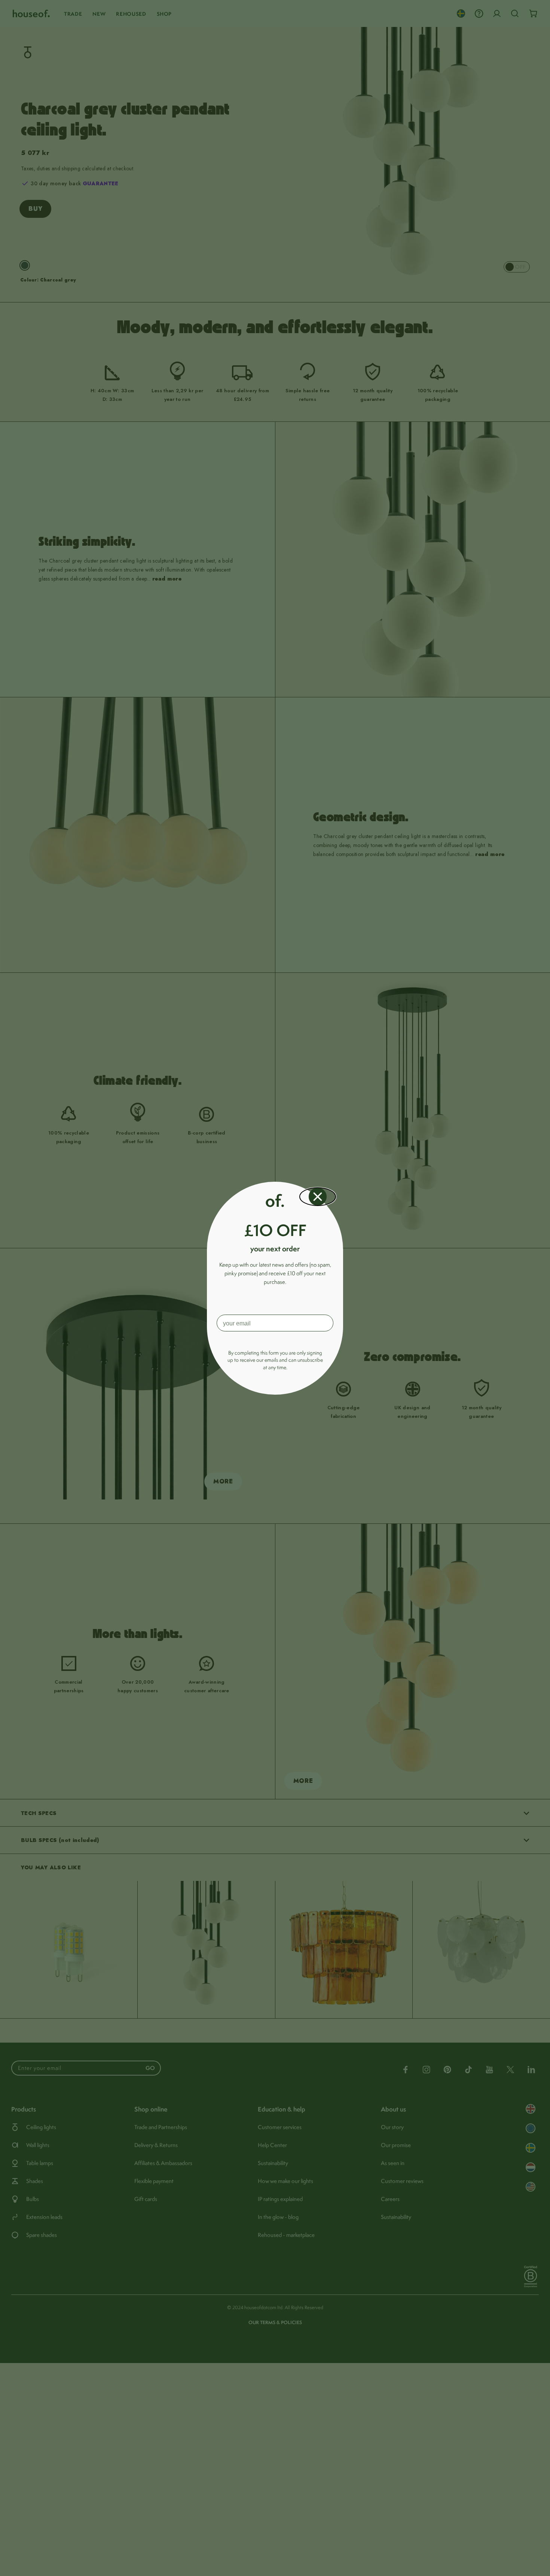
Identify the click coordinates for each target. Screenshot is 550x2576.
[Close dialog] (318, 1197)
